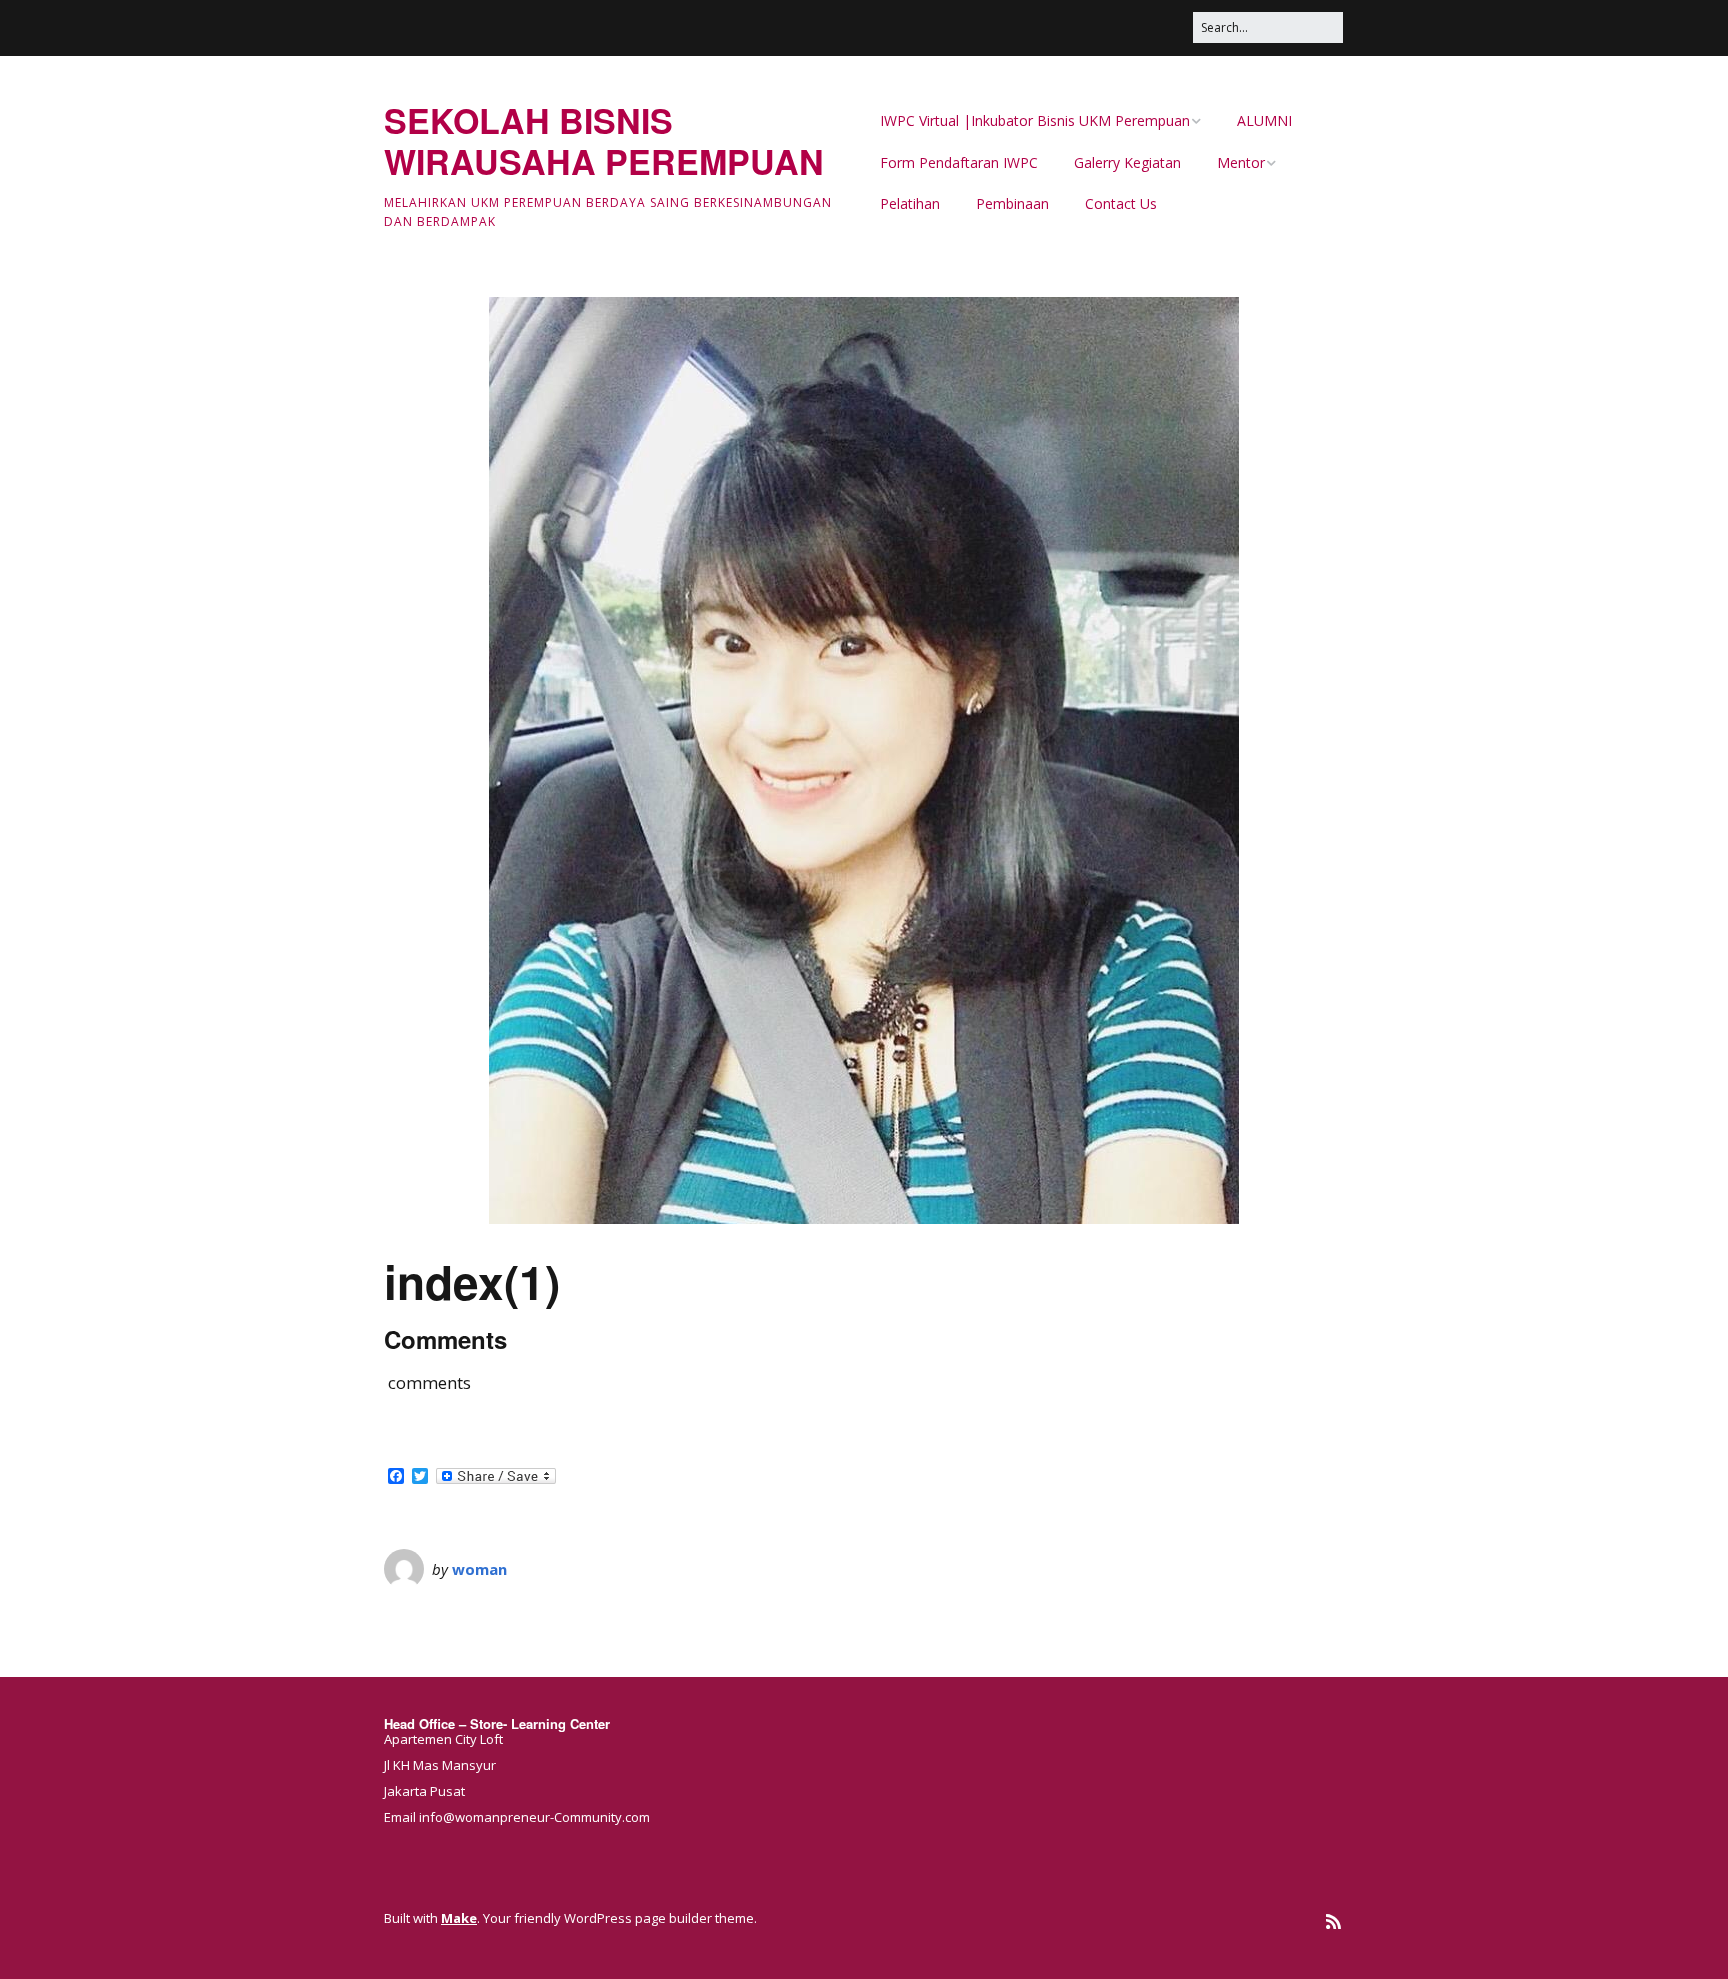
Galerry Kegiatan (1127, 162)
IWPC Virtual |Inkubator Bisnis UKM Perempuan (1035, 120)
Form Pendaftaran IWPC (959, 162)
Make (459, 1918)
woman (479, 1569)
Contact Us (1121, 203)
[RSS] (1333, 1921)
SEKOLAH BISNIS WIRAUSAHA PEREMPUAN (604, 140)
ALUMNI (1264, 120)
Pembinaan (1012, 203)
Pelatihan (910, 203)
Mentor (1241, 162)
